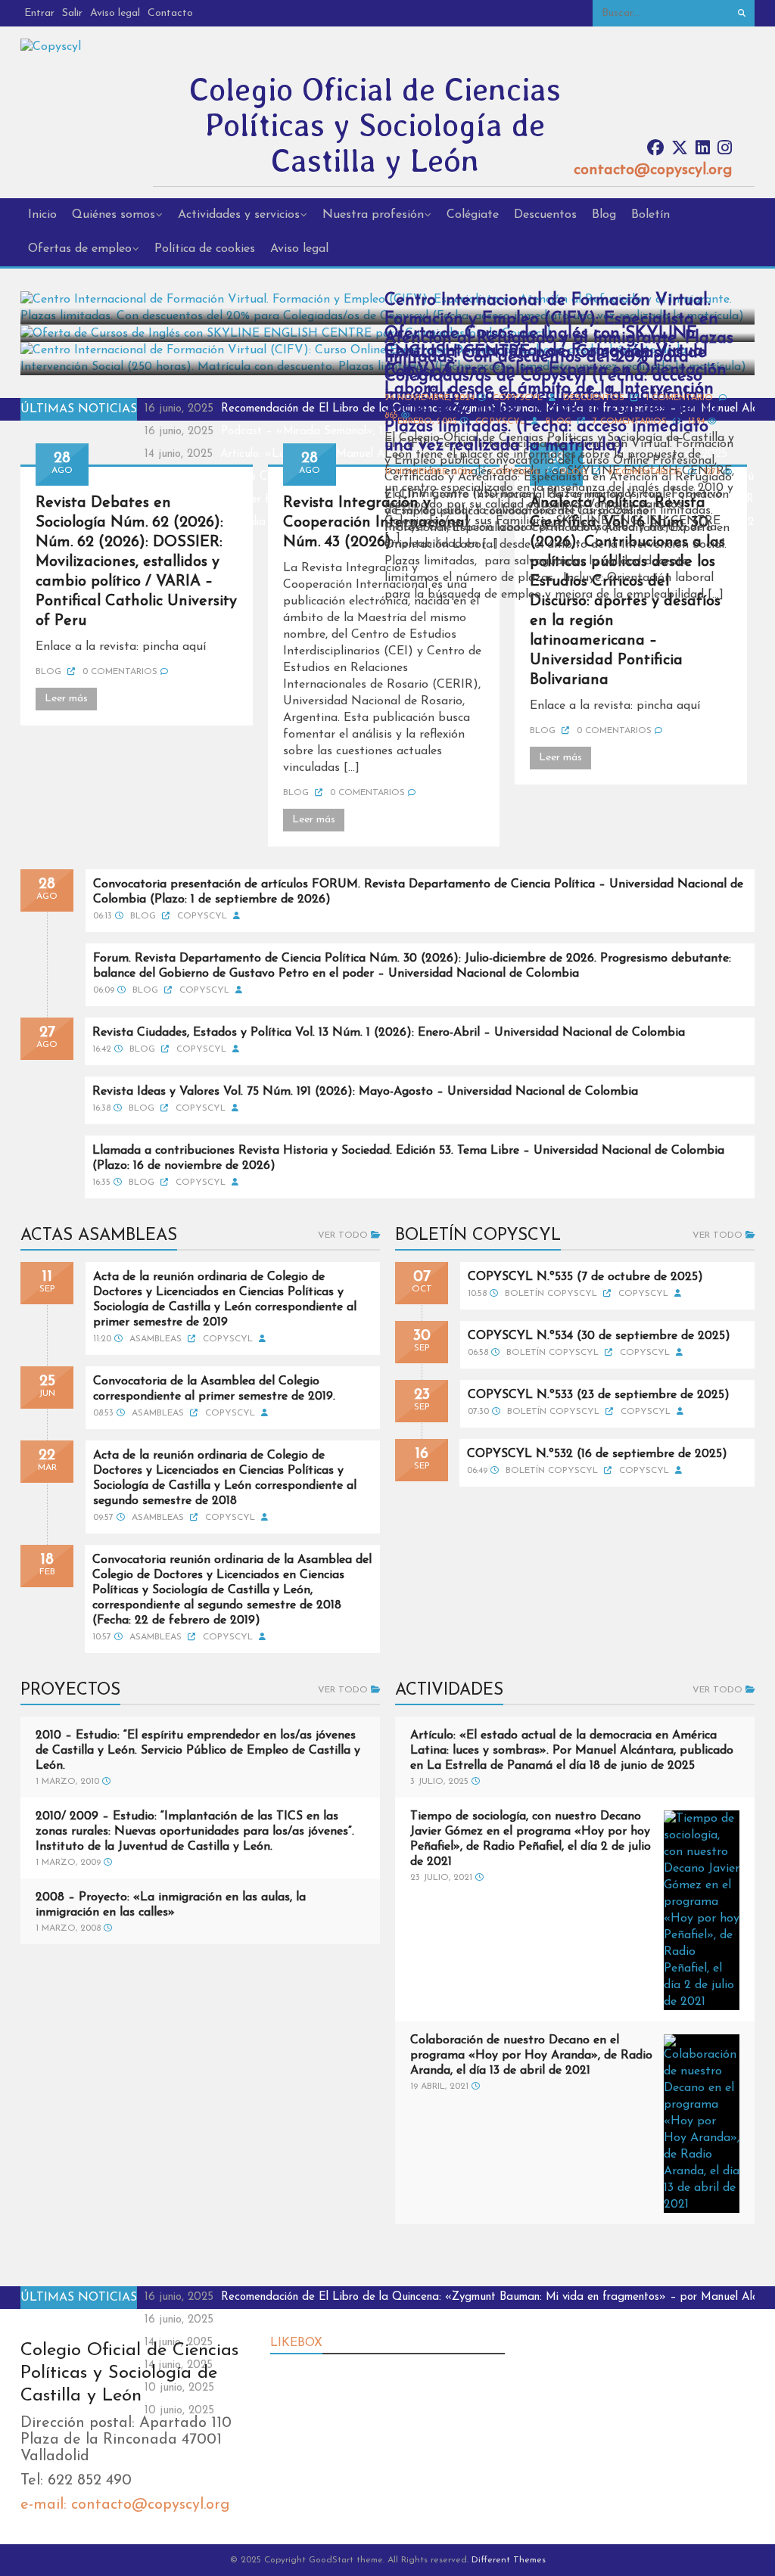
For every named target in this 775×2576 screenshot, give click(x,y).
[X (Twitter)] (680, 149)
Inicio (42, 215)
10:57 (102, 1637)
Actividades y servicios (239, 215)
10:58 (477, 1294)
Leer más (66, 699)
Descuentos (545, 215)
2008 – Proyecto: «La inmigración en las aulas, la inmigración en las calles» (171, 1905)
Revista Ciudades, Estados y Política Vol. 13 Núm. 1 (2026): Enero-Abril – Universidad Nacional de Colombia (389, 1033)
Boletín (651, 215)
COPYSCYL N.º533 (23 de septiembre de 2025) (599, 1395)
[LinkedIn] (703, 149)
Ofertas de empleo (80, 249)
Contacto (170, 13)
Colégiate (473, 215)
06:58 (478, 1353)
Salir (72, 13)
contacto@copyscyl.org (653, 170)
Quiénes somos (114, 215)
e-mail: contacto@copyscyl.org (125, 2505)
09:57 (103, 1518)
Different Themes (509, 2560)
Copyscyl (515, 472)
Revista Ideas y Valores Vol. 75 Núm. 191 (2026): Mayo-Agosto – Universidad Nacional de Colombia (365, 1092)
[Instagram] (725, 149)
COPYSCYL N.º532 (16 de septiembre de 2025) (597, 1454)
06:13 (103, 916)
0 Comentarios (120, 672)
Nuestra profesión (373, 215)
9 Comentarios (645, 472)
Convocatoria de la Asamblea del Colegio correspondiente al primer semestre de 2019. (214, 1389)
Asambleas (157, 1339)
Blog (604, 215)
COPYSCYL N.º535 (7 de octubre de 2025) (585, 1277)
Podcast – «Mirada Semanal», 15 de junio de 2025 (350, 432)
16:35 (101, 1182)
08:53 (103, 1413)
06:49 (477, 1471)
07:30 (478, 1412)
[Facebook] (655, 149)
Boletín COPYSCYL (552, 1294)
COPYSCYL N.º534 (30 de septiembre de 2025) (599, 1336)
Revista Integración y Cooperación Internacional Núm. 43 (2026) (376, 523)
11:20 (102, 1339)
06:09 (104, 990)
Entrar (39, 13)
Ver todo (344, 1235)
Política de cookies (205, 249)
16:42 (102, 1049)
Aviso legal (115, 13)
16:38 (101, 1108)
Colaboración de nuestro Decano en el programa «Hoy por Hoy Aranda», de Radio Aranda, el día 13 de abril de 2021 (531, 2056)
